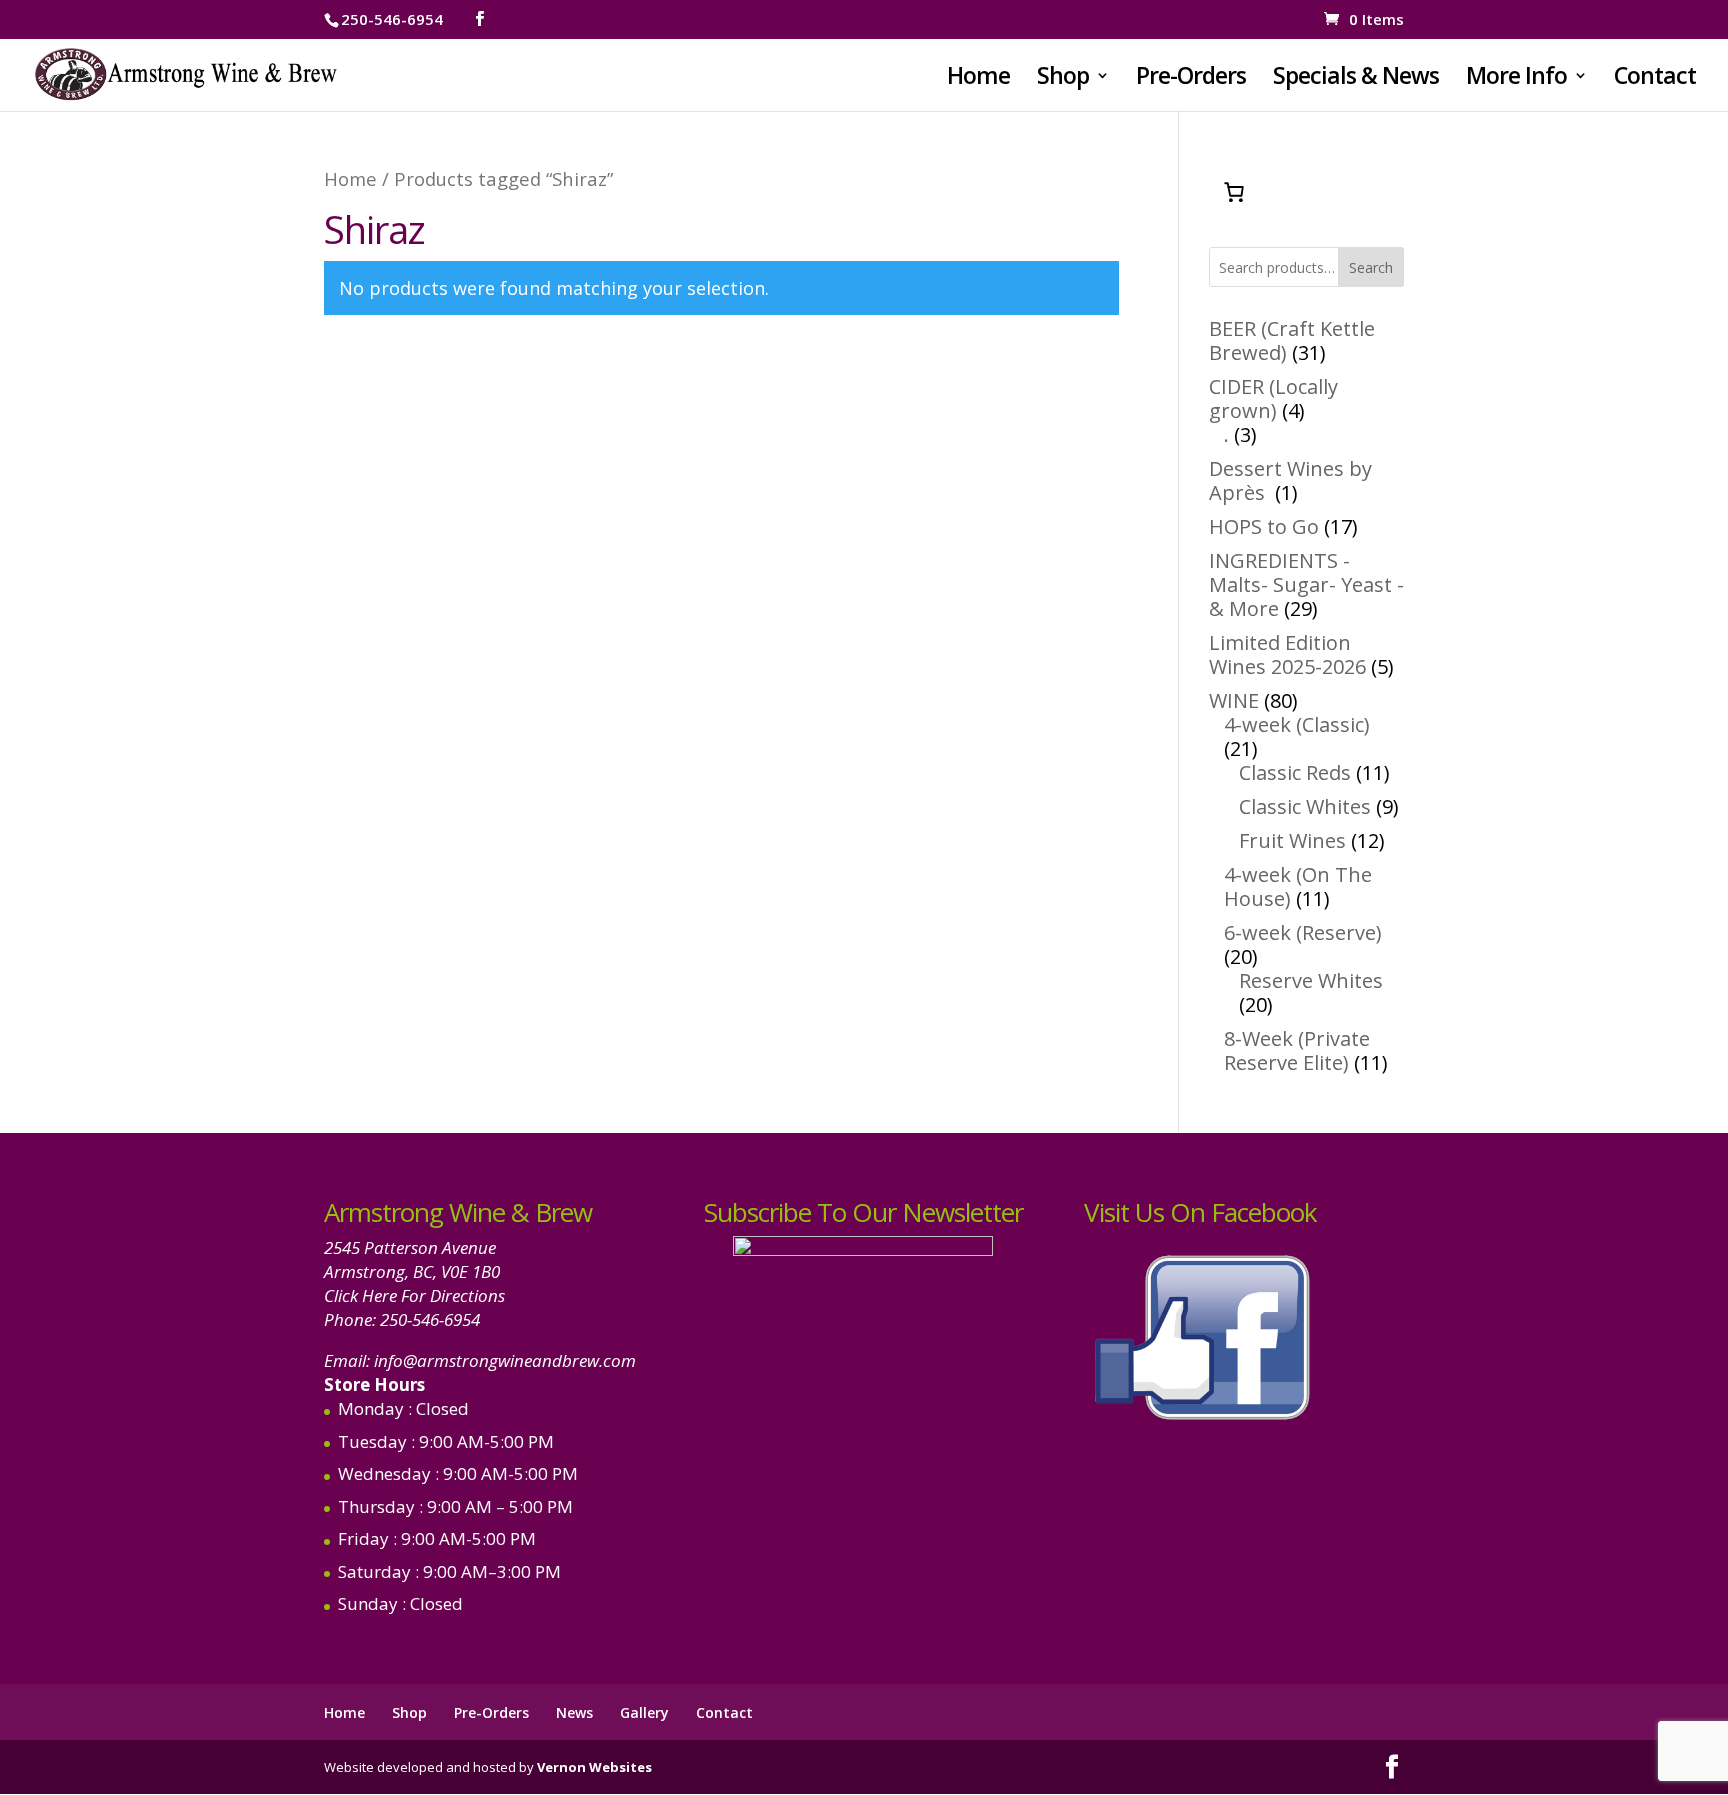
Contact (1655, 79)
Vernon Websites (594, 1767)
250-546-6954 (430, 1319)
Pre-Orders (1191, 79)
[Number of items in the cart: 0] (1234, 192)
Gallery (644, 1712)
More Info (1516, 79)
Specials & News (1356, 79)
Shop (1063, 79)
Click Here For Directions (414, 1295)
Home (978, 79)
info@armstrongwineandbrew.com (505, 1360)
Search (1371, 267)
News (574, 1712)
